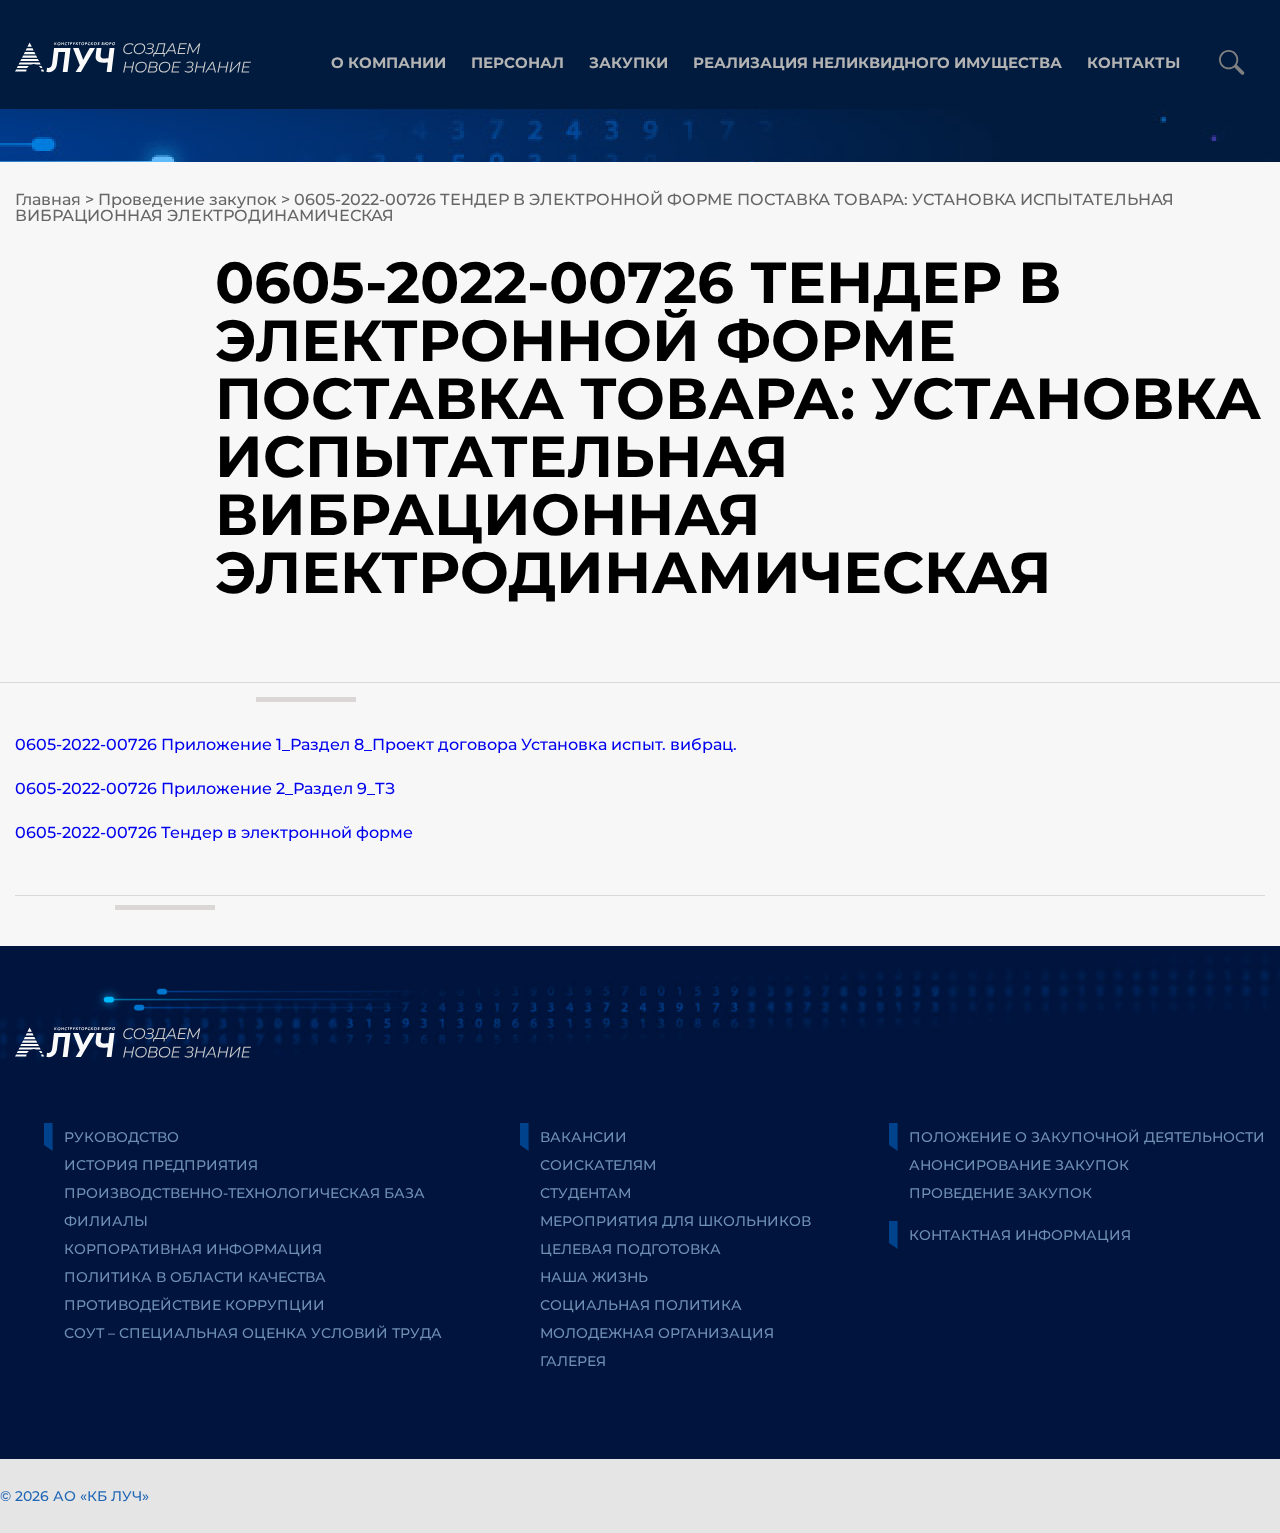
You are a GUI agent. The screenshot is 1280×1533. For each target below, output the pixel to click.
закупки (628, 62)
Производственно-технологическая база (244, 1193)
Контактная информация (1020, 1235)
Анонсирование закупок (1019, 1165)
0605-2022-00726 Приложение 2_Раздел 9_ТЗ (205, 788)
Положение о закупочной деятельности (1087, 1137)
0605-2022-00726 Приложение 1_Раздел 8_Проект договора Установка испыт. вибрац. (376, 744)
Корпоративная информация (193, 1249)
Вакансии (583, 1137)
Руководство (121, 1137)
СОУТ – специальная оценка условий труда (253, 1333)
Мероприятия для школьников (675, 1221)
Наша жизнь (594, 1277)
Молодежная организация (657, 1333)
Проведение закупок (187, 199)
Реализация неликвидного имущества (877, 62)
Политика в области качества (195, 1277)
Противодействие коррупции (194, 1305)
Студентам (585, 1193)
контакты (1133, 62)
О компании (388, 62)
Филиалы (106, 1221)
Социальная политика (641, 1305)
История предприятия (161, 1165)
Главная (48, 199)
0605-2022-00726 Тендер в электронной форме (214, 832)
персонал (517, 62)
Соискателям (598, 1165)
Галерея (573, 1361)
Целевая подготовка (630, 1249)
